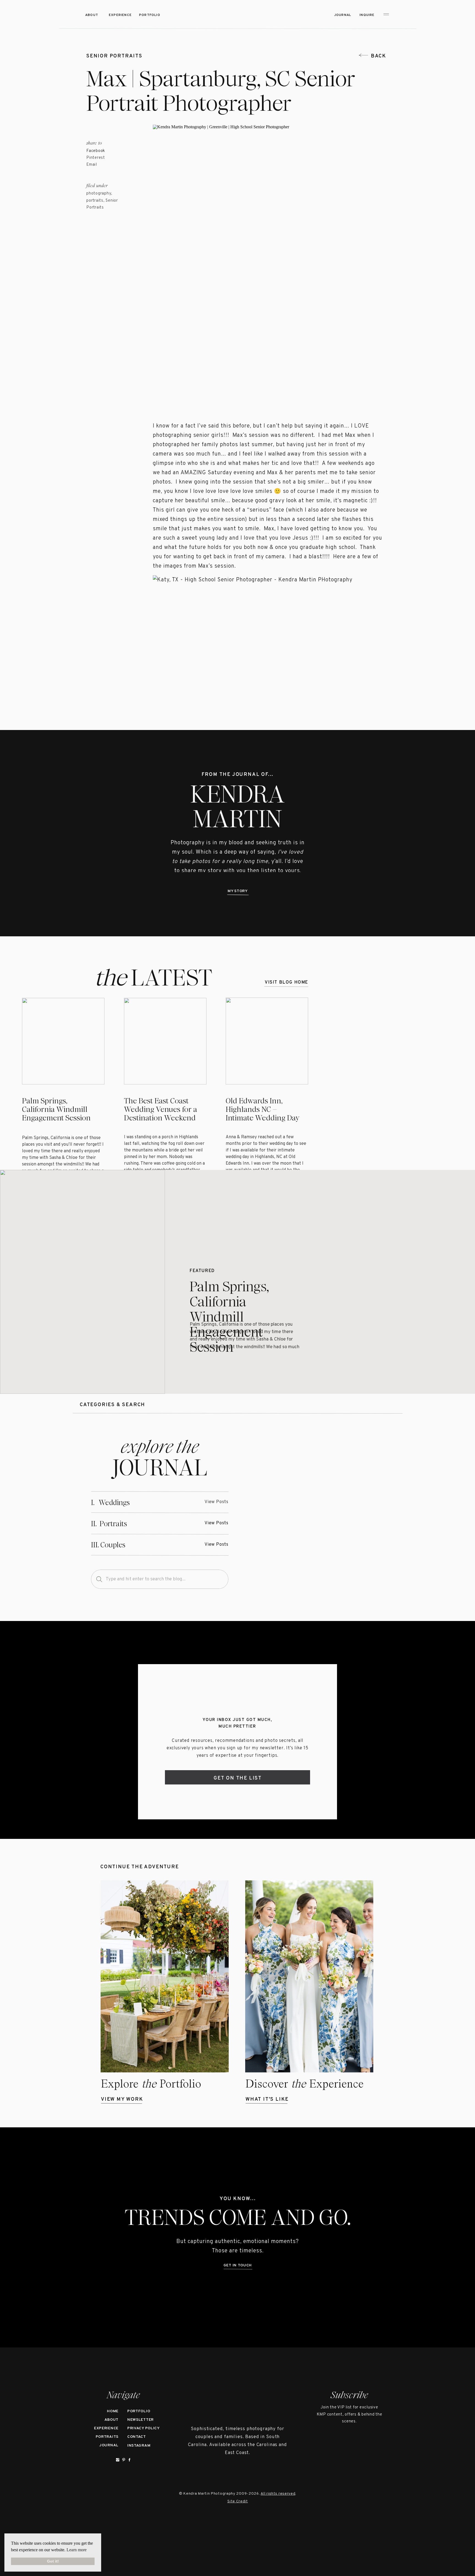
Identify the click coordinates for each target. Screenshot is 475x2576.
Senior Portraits (114, 56)
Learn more (77, 2550)
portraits (95, 201)
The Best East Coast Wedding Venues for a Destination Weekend (161, 1109)
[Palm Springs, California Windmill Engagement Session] (82, 1282)
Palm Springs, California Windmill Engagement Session (56, 1109)
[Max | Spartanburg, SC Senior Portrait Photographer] (317, 1513)
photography (99, 194)
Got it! (53, 2561)
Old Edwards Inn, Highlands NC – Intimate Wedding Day (263, 1109)
